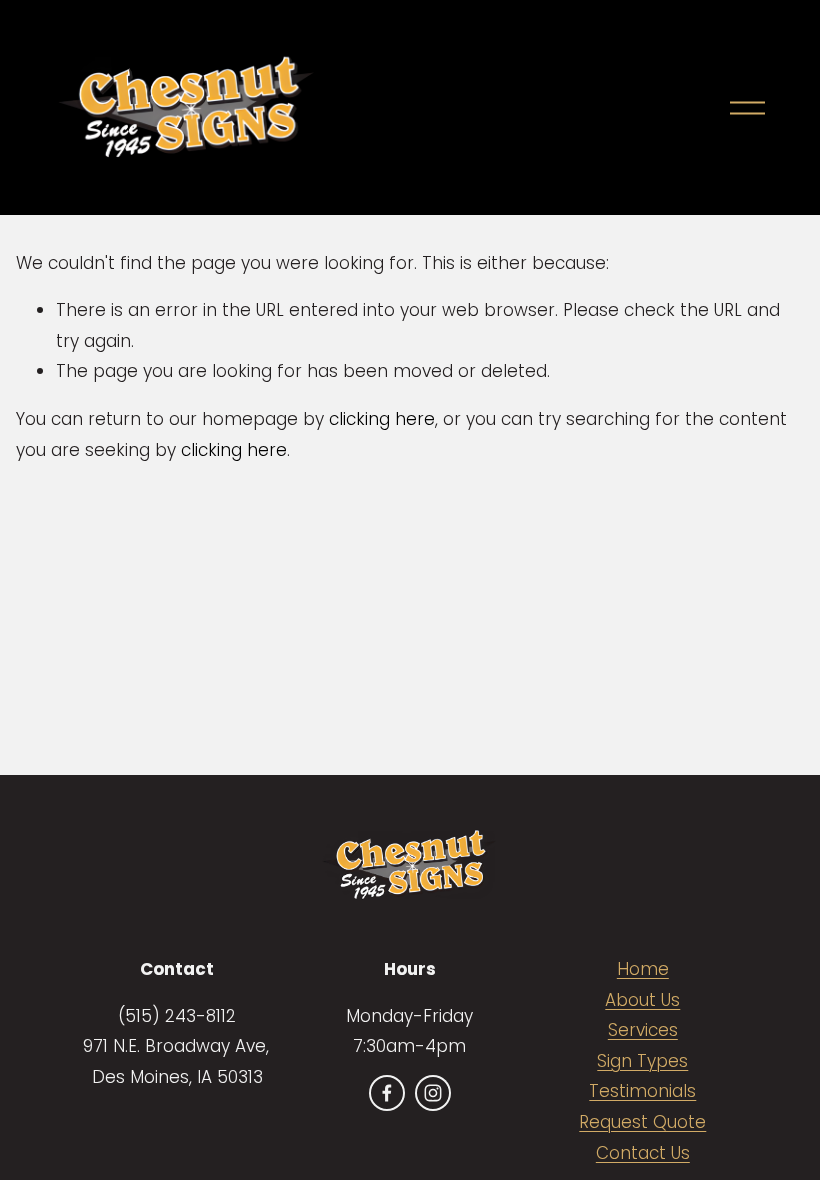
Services (643, 1030)
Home (643, 969)
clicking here (382, 419)
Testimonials (642, 1091)
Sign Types (642, 1061)
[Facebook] (387, 1093)
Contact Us (643, 1153)
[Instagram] (433, 1093)
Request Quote (642, 1122)
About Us (642, 1000)
